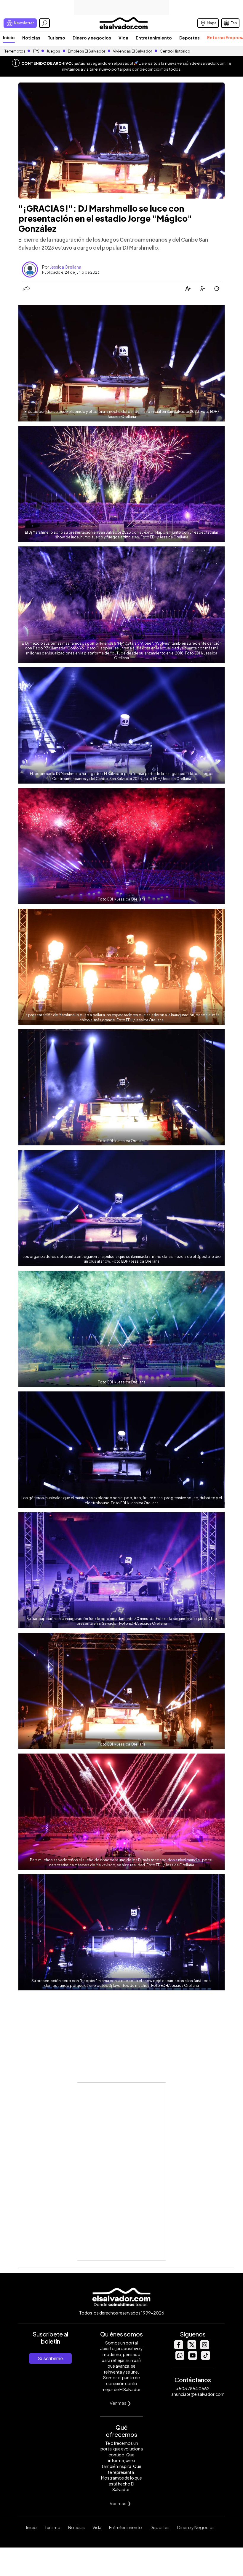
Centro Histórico (175, 51)
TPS (36, 51)
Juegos (53, 51)
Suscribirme (50, 2358)
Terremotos (15, 51)
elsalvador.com (211, 63)
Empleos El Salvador (87, 51)
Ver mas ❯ (120, 2403)
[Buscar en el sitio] (44, 23)
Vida (123, 38)
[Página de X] (191, 2348)
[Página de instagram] (204, 2348)
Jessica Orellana (65, 267)
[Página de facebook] (178, 2348)
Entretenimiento (154, 38)
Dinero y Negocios (196, 2527)
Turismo (56, 38)
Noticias (31, 38)
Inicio (9, 37)
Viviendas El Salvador (132, 51)
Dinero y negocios (92, 38)
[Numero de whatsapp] (180, 2358)
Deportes (190, 38)
